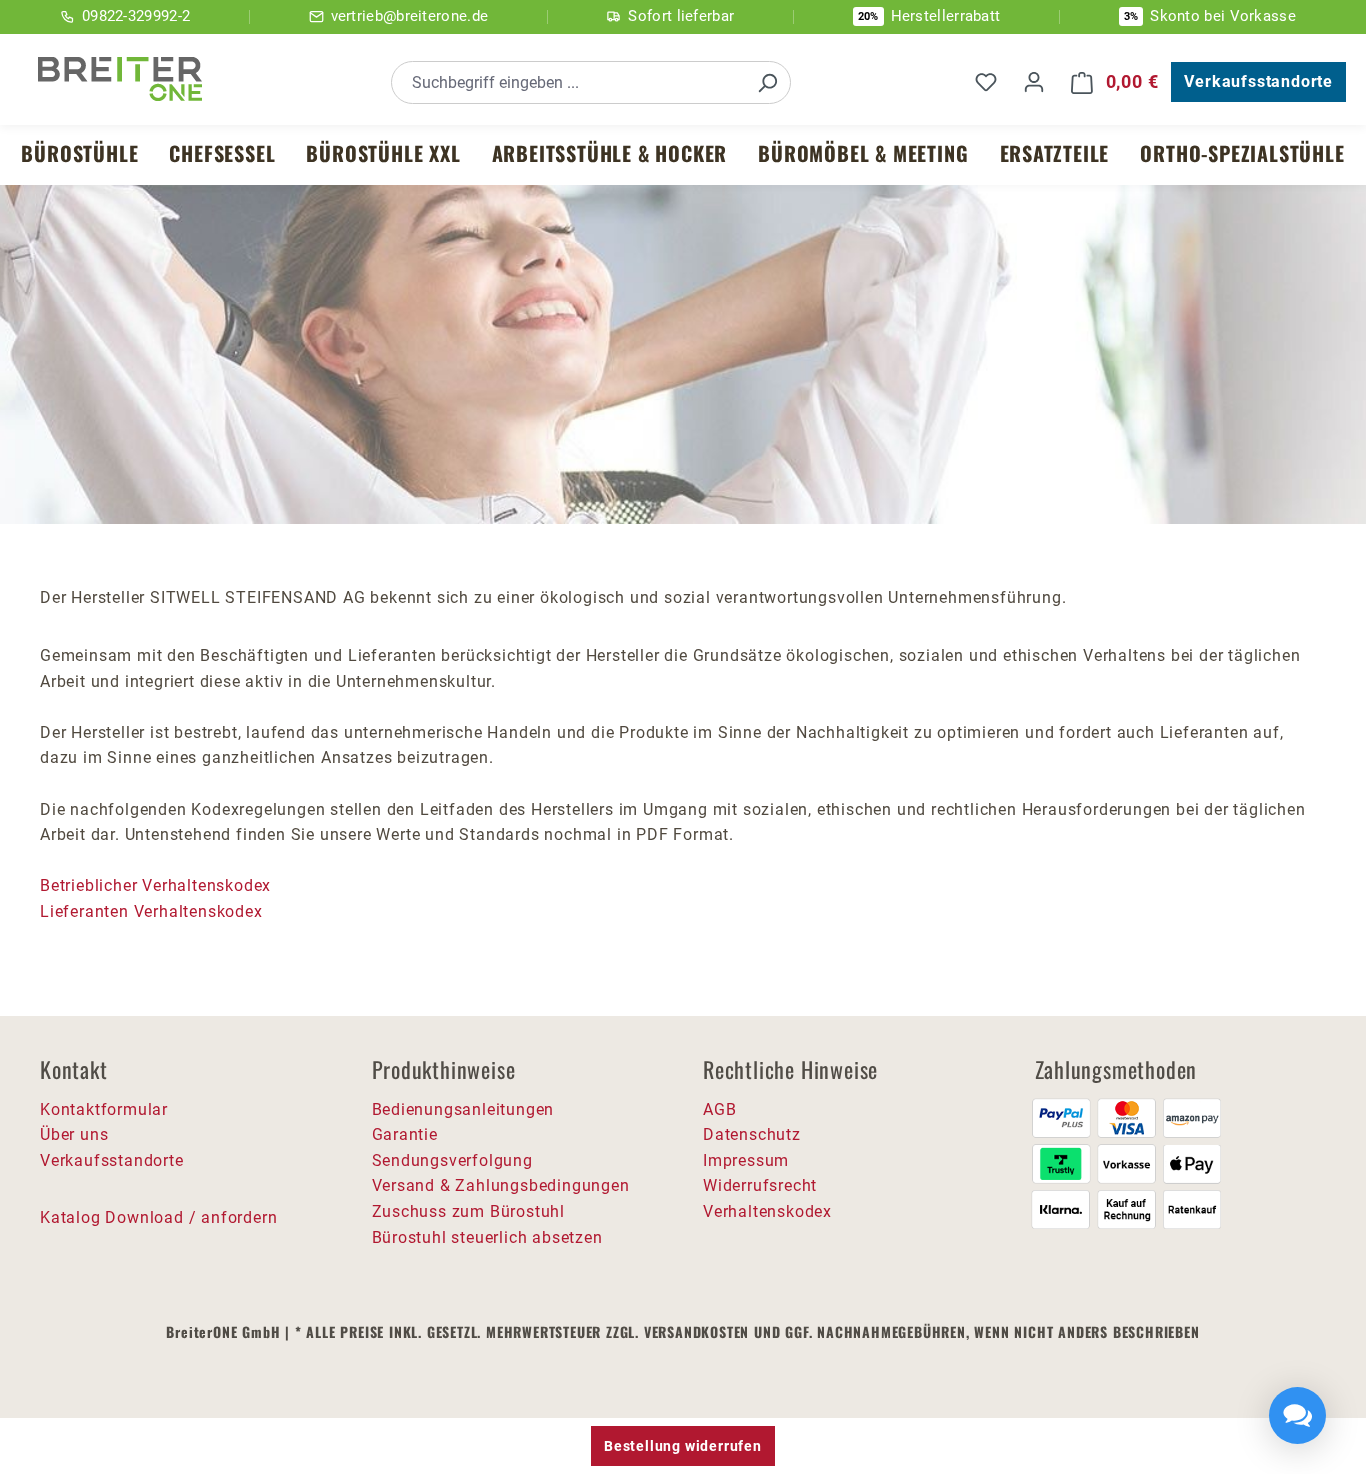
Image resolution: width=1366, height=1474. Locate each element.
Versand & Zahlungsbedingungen (501, 1185)
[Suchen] (767, 82)
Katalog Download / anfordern (158, 1217)
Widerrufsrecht (760, 1185)
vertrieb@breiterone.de (410, 16)
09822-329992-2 (136, 16)
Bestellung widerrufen (683, 1446)
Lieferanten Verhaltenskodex (151, 911)
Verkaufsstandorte (1258, 81)
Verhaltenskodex (767, 1211)
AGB (719, 1109)
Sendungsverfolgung (452, 1160)
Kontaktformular (104, 1109)
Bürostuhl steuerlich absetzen (487, 1237)
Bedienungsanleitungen (463, 1109)
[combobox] (568, 82)
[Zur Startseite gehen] (120, 79)
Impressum (746, 1160)
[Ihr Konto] (1034, 82)
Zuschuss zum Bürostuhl (469, 1211)
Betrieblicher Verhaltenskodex (158, 885)
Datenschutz (752, 1134)
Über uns (74, 1134)
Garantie (405, 1134)
